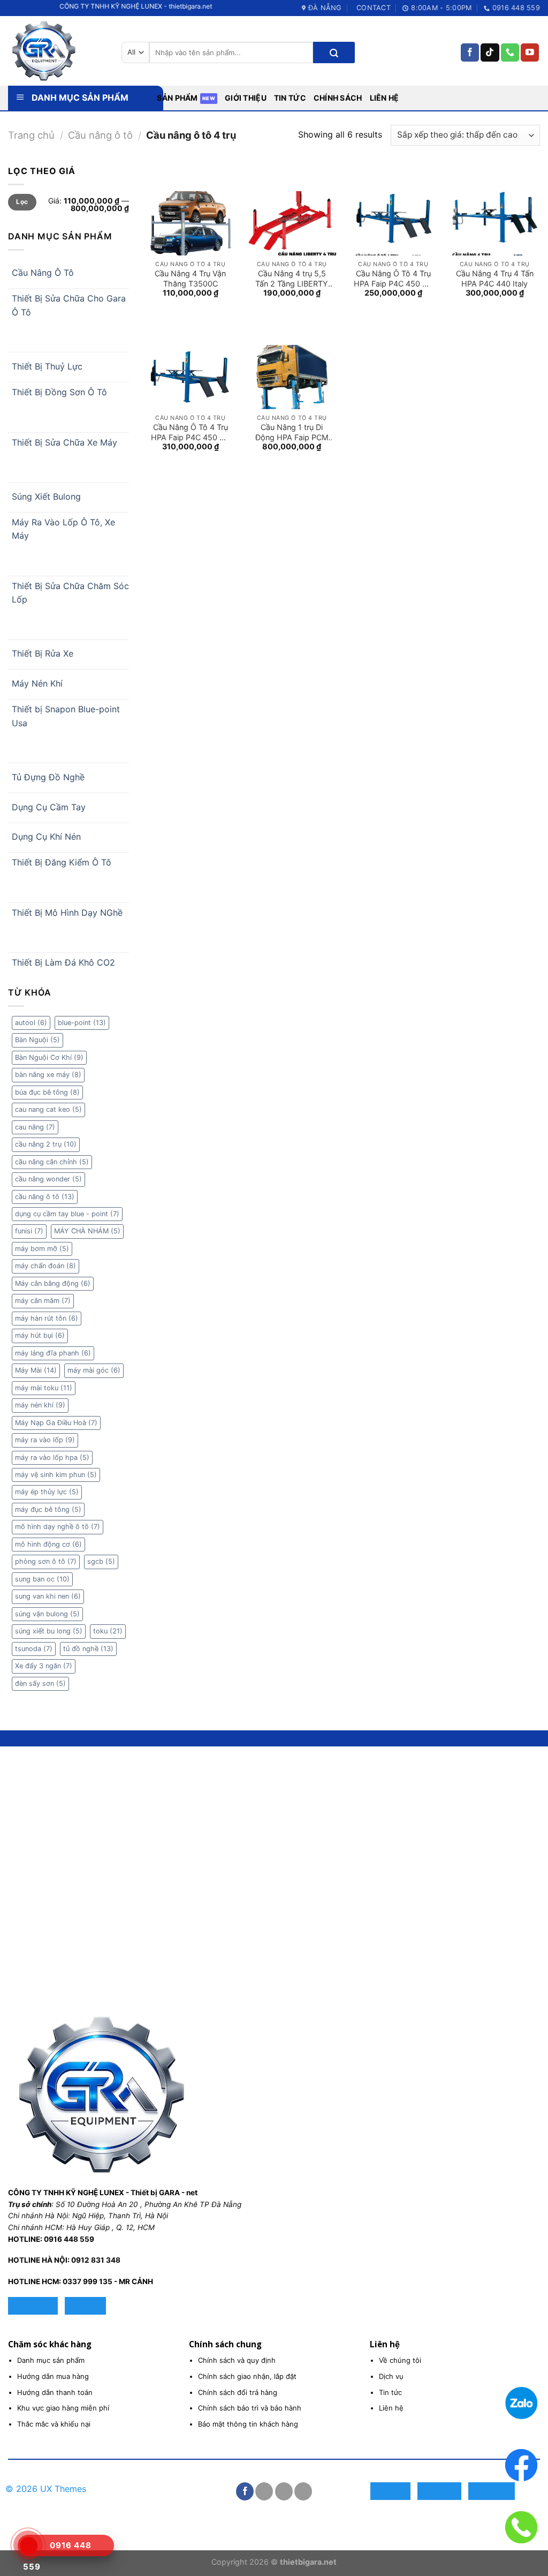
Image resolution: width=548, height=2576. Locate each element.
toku (108, 1631)
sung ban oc (42, 1579)
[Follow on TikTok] (490, 52)
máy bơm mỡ (42, 1249)
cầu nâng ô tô (45, 1197)
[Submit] (334, 52)
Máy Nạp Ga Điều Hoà (56, 1423)
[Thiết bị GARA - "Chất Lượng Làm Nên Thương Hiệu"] (57, 51)
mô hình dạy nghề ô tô (58, 1527)
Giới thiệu (246, 98)
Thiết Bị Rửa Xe (43, 653)
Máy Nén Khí (37, 683)
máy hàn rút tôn (47, 1318)
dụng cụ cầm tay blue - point (67, 1214)
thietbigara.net (308, 2562)
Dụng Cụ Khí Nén (46, 837)
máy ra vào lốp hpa (52, 1458)
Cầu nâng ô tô (100, 135)
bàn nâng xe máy (48, 1075)
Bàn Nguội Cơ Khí (49, 1057)
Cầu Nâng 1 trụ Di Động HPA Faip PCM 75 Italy (292, 432)
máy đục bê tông (48, 1509)
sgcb (101, 1561)
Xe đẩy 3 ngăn (44, 1666)
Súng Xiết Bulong (46, 496)
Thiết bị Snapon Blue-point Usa (66, 716)
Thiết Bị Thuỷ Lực (47, 366)
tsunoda (34, 1649)
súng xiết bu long (49, 1631)
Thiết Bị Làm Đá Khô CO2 (63, 962)
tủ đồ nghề (88, 1649)
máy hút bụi (40, 1335)
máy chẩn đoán (45, 1266)
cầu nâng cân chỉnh (52, 1162)
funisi (29, 1231)
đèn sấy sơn (40, 1684)
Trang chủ (31, 135)
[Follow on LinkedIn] (303, 2491)
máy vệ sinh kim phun (56, 1475)
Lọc (22, 202)
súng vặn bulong (47, 1614)
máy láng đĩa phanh (53, 1353)
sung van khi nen (48, 1596)
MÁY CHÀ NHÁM (87, 1231)
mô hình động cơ (48, 1544)
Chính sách (338, 98)
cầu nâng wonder (48, 1179)
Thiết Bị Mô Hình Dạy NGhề (67, 913)
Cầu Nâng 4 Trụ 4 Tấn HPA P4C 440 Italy (495, 278)
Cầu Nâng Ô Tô (43, 273)
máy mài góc (94, 1370)
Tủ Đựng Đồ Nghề (48, 777)
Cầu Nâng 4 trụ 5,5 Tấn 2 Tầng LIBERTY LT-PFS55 (292, 278)
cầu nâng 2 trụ (46, 1144)
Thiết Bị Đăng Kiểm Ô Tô (62, 862)
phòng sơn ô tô (46, 1561)
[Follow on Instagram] (264, 2491)
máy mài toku (44, 1388)
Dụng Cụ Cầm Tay (49, 807)
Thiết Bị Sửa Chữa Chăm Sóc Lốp (70, 593)
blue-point (82, 1023)
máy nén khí (40, 1405)
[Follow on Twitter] (284, 2491)
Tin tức (290, 98)
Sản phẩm (177, 98)
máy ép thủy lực (47, 1492)
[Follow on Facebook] (470, 52)
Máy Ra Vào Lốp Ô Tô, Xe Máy (63, 529)
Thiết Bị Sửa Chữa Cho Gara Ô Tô (69, 305)
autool (31, 1023)
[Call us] (510, 52)
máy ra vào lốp (45, 1440)
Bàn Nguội (37, 1040)
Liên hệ (385, 98)
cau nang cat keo (48, 1109)
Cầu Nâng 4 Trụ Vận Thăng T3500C (190, 278)
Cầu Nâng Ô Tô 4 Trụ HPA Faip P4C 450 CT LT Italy (393, 278)
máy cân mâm (43, 1301)
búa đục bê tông (47, 1092)
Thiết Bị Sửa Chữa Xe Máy (64, 442)
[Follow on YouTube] (530, 52)
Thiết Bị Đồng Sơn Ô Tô (59, 392)
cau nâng (35, 1127)
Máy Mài (36, 1370)
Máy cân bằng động (53, 1283)
